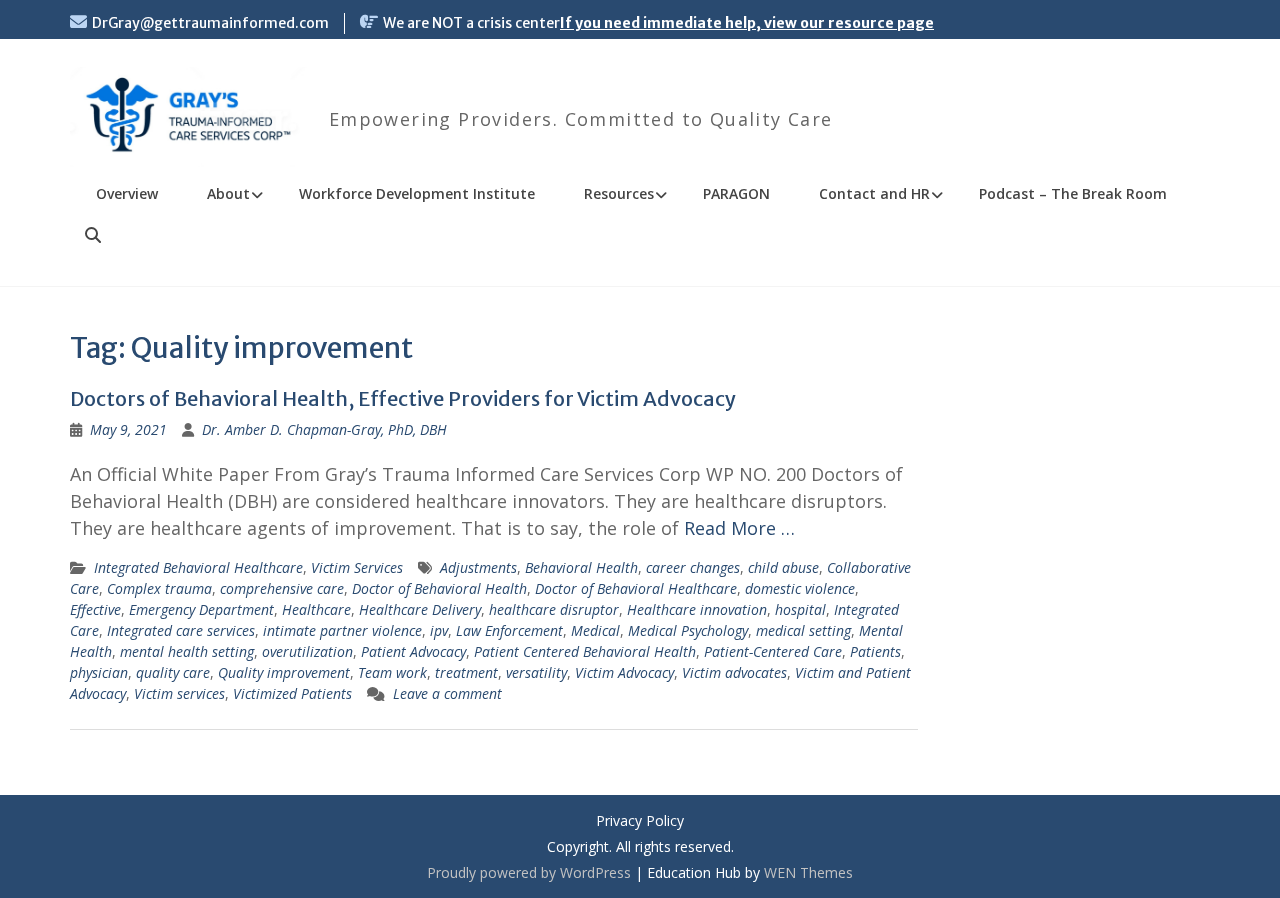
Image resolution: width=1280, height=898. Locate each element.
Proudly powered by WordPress (529, 872)
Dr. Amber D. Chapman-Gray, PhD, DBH (324, 429)
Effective (95, 609)
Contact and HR (874, 193)
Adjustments (478, 567)
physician (99, 672)
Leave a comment (447, 693)
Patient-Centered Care (773, 651)
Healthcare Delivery (420, 609)
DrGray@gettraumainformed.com (210, 23)
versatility (536, 672)
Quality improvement (284, 672)
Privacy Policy (640, 821)
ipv (439, 630)
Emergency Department (201, 609)
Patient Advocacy (413, 651)
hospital (800, 609)
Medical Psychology (688, 630)
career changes (693, 567)
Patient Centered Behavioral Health (585, 651)
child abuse (783, 567)
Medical (595, 630)
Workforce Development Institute (417, 193)
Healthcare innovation (697, 609)
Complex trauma (159, 588)
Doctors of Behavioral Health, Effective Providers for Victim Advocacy (403, 398)
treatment (466, 672)
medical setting (803, 630)
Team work (392, 672)
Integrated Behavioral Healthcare (198, 567)
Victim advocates (734, 672)
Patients (875, 651)
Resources (619, 193)
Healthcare (316, 609)
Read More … (739, 528)
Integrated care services (181, 630)
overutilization (307, 651)
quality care (173, 672)
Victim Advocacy (624, 672)
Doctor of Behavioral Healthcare (636, 588)
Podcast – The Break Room (1073, 193)
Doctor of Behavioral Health (439, 588)
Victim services (179, 693)
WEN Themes (808, 872)
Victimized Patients (292, 693)
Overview (127, 193)
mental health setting (187, 651)
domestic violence (800, 588)
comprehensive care (282, 588)
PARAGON (736, 193)
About (228, 193)
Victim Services (357, 567)
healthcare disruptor (554, 609)
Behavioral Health (581, 567)
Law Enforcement (509, 630)
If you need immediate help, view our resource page (747, 23)
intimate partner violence (342, 630)
